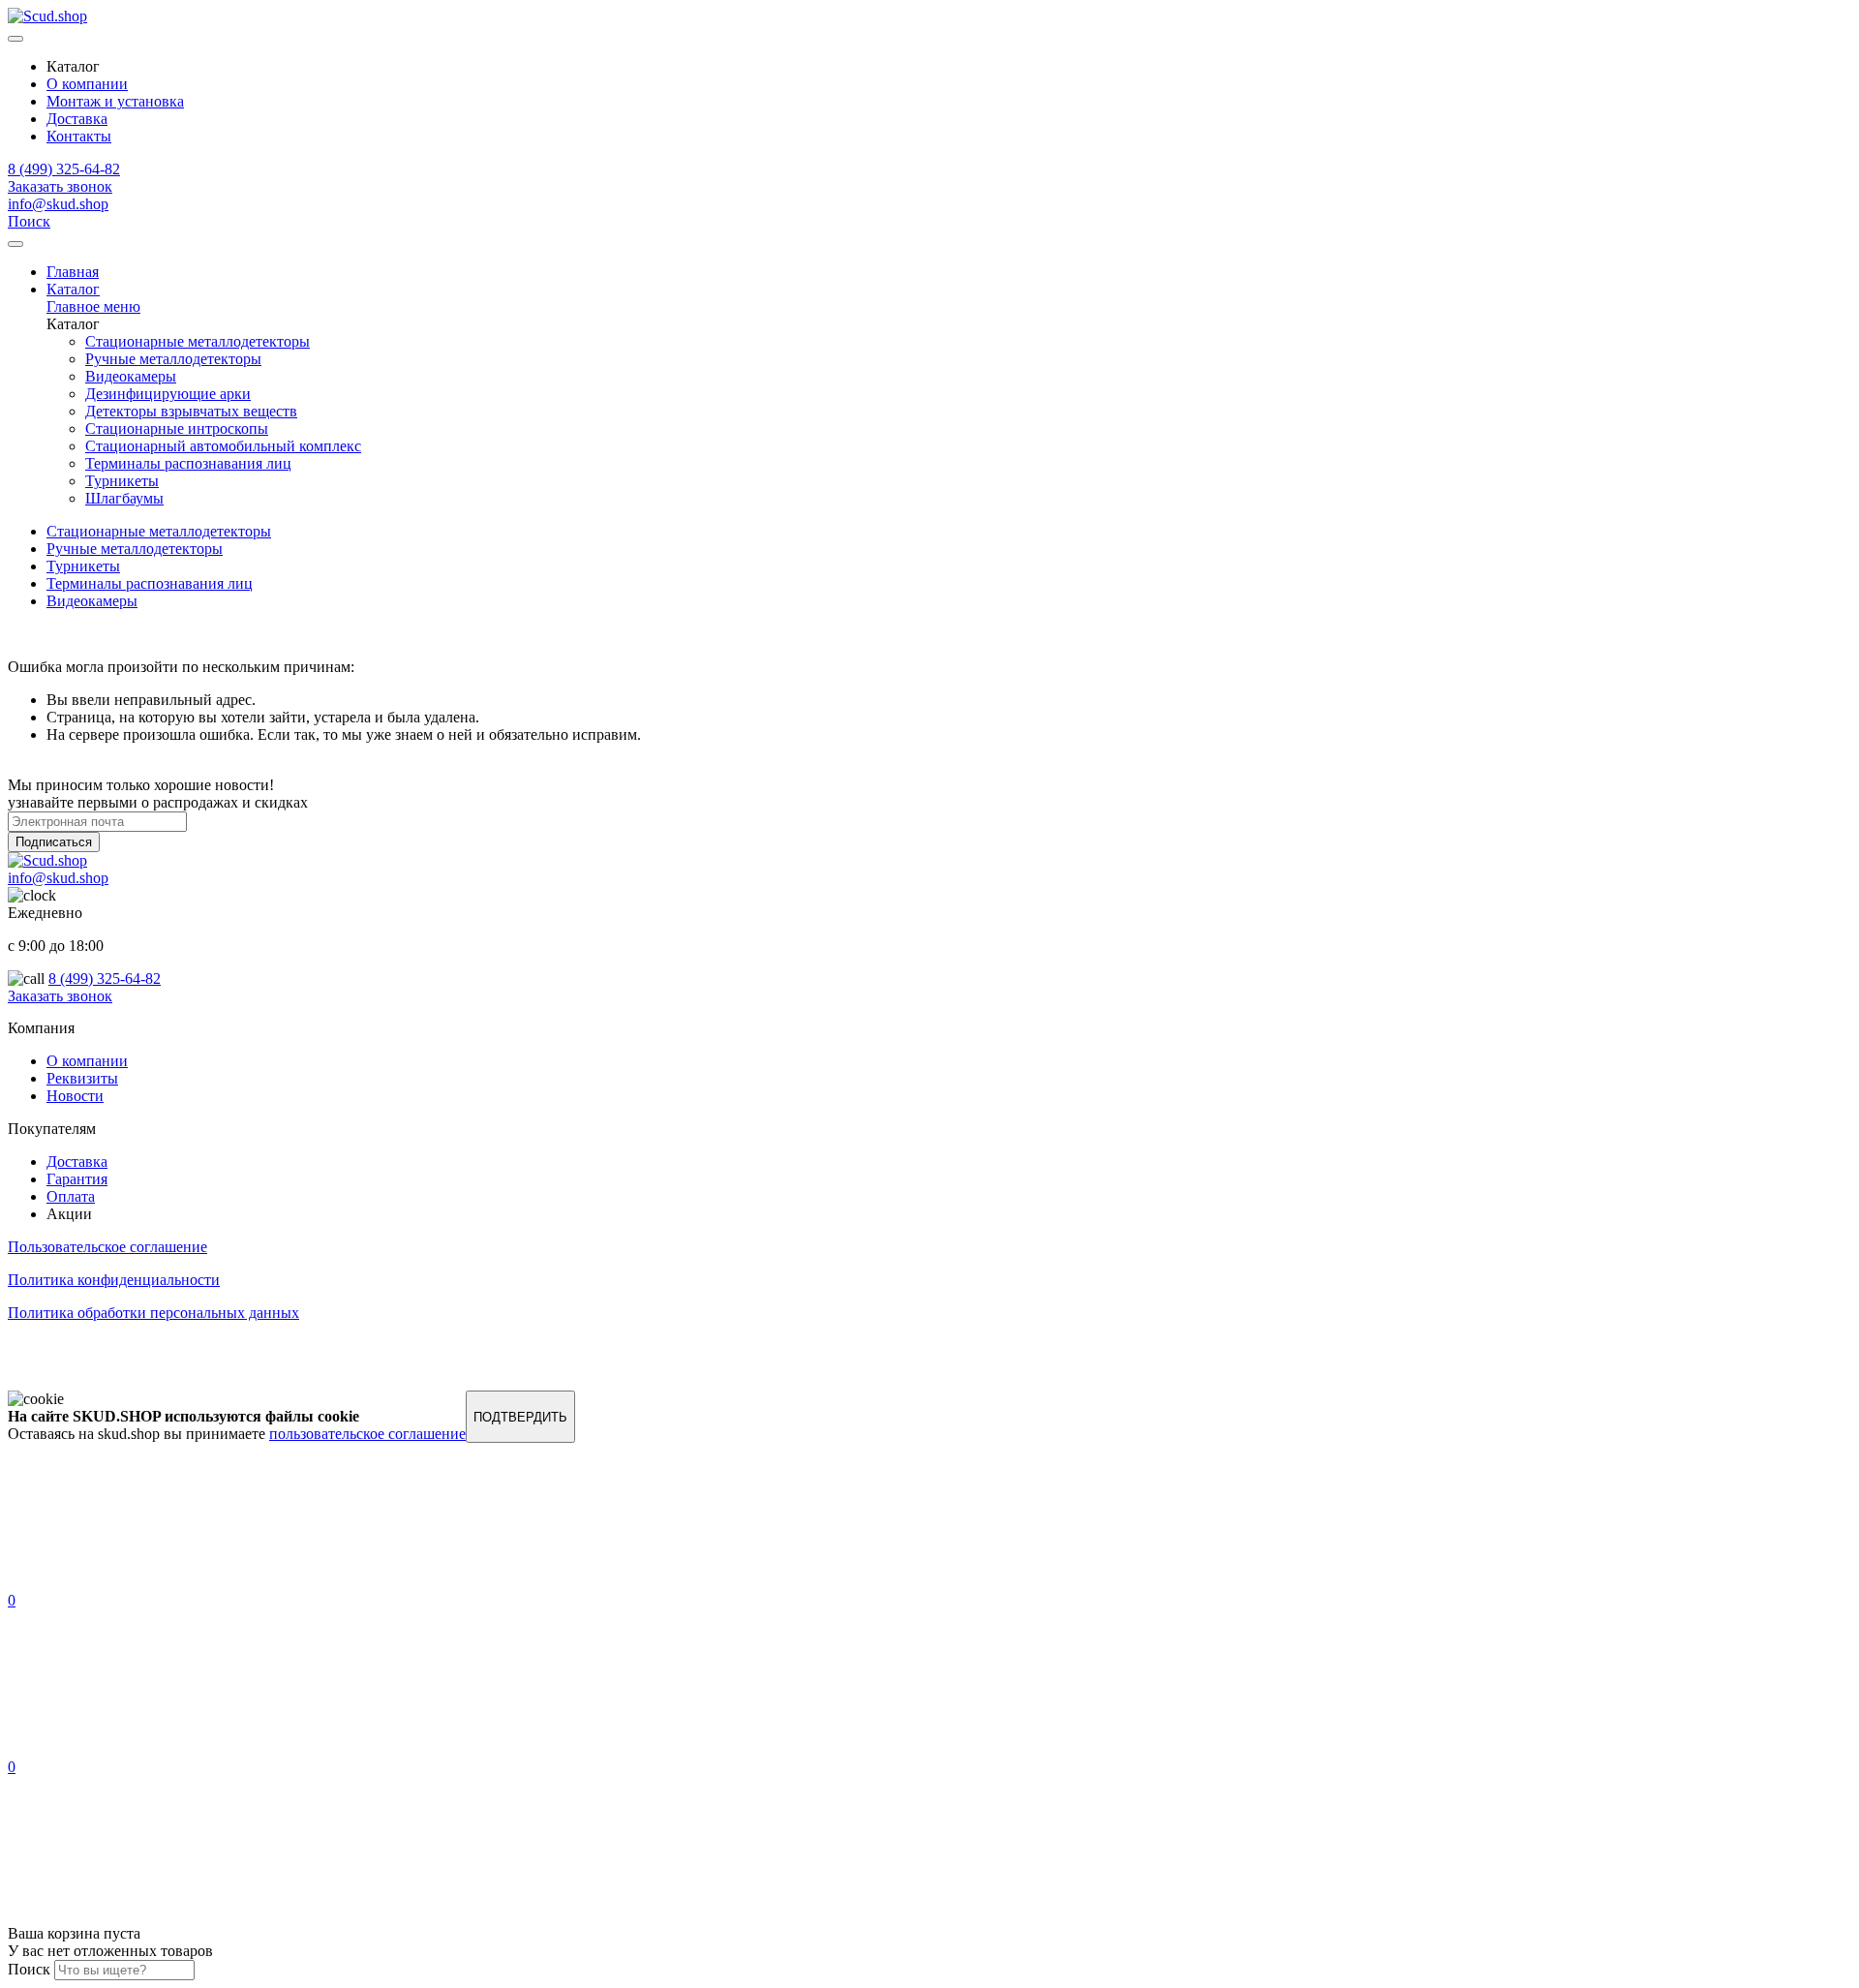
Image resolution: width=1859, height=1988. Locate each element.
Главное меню (93, 306)
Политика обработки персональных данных (153, 1313)
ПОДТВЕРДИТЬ (520, 1417)
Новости (75, 1096)
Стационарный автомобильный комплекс (223, 446)
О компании (87, 84)
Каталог (73, 289)
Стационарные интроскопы (177, 428)
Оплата (71, 1196)
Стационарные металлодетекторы (198, 341)
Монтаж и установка (115, 101)
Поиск (29, 221)
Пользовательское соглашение (107, 1247)
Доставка (77, 119)
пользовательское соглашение (367, 1434)
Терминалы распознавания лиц (188, 463)
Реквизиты (82, 1078)
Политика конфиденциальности (114, 1280)
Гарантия (77, 1179)
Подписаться (54, 842)
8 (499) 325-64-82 (64, 169)
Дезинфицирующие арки (168, 394)
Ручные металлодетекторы (173, 359)
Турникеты (122, 481)
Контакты (79, 136)
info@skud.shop (58, 204)
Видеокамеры (131, 376)
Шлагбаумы (124, 498)
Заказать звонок (60, 186)
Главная (73, 272)
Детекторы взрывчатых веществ (191, 411)
